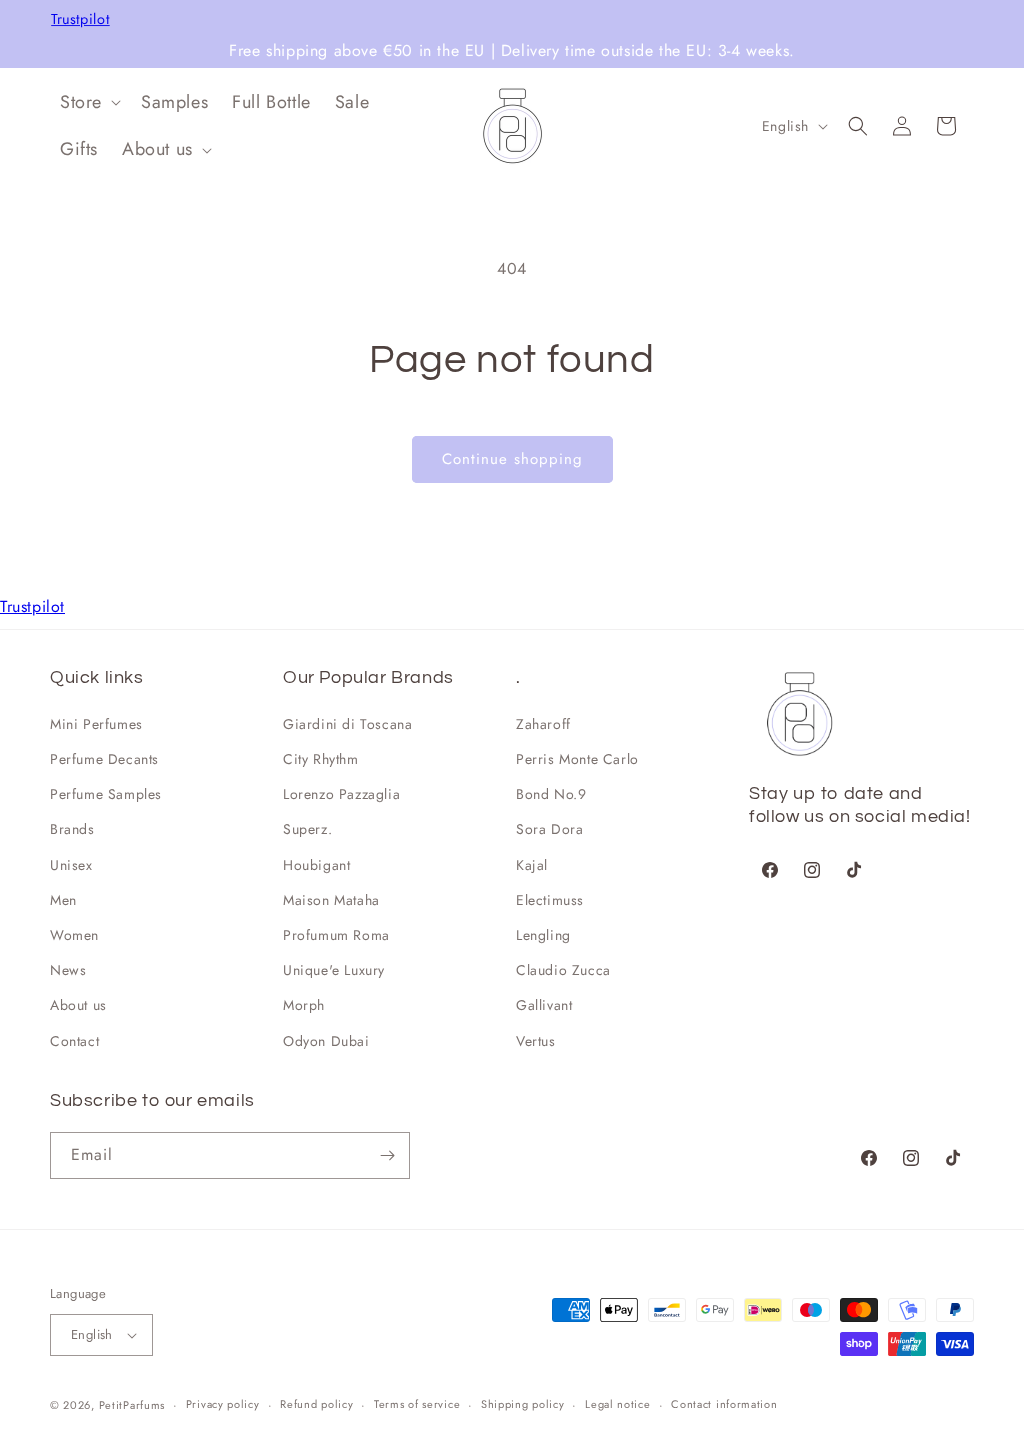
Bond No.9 (551, 794)
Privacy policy (223, 1404)
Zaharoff (543, 724)
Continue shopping (512, 459)
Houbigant (316, 865)
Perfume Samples (106, 794)
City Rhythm (321, 759)
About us (78, 1005)
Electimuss (550, 900)
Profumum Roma (336, 935)
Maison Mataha (331, 900)
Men (63, 900)
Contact (74, 1041)
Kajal (532, 865)
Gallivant (544, 1005)
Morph (304, 1005)
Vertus (536, 1041)
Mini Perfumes (96, 724)
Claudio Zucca (563, 970)
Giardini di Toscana (347, 724)
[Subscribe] (387, 1155)
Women (74, 935)
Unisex (71, 865)
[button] (88, 102)
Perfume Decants (104, 759)
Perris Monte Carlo (577, 759)
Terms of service (417, 1404)
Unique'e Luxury (334, 970)
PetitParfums (132, 1405)
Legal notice (617, 1404)
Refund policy (316, 1404)
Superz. (307, 829)
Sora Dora (549, 829)
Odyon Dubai (326, 1041)
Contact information (724, 1404)
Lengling (543, 935)
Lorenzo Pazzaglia (341, 794)
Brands (72, 829)
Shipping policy (523, 1404)
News (68, 970)
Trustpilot (80, 19)
